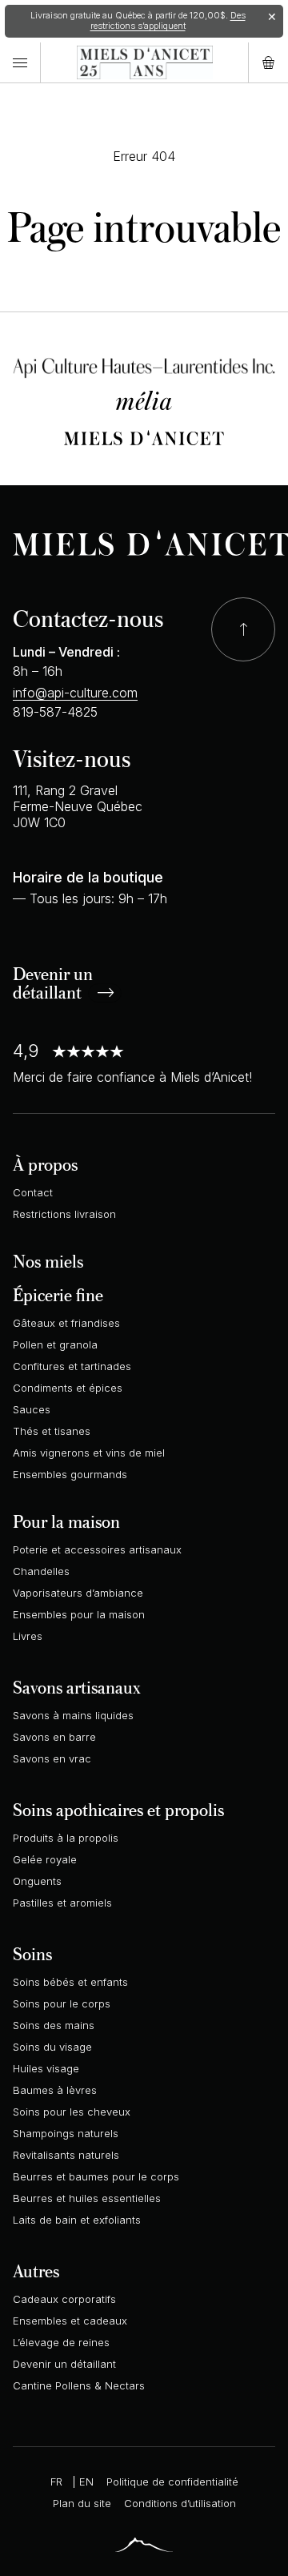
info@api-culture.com (75, 693)
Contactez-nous (88, 618)
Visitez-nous (72, 758)
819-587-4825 (55, 712)
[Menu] (20, 63)
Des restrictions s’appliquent (168, 20)
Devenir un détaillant (53, 985)
